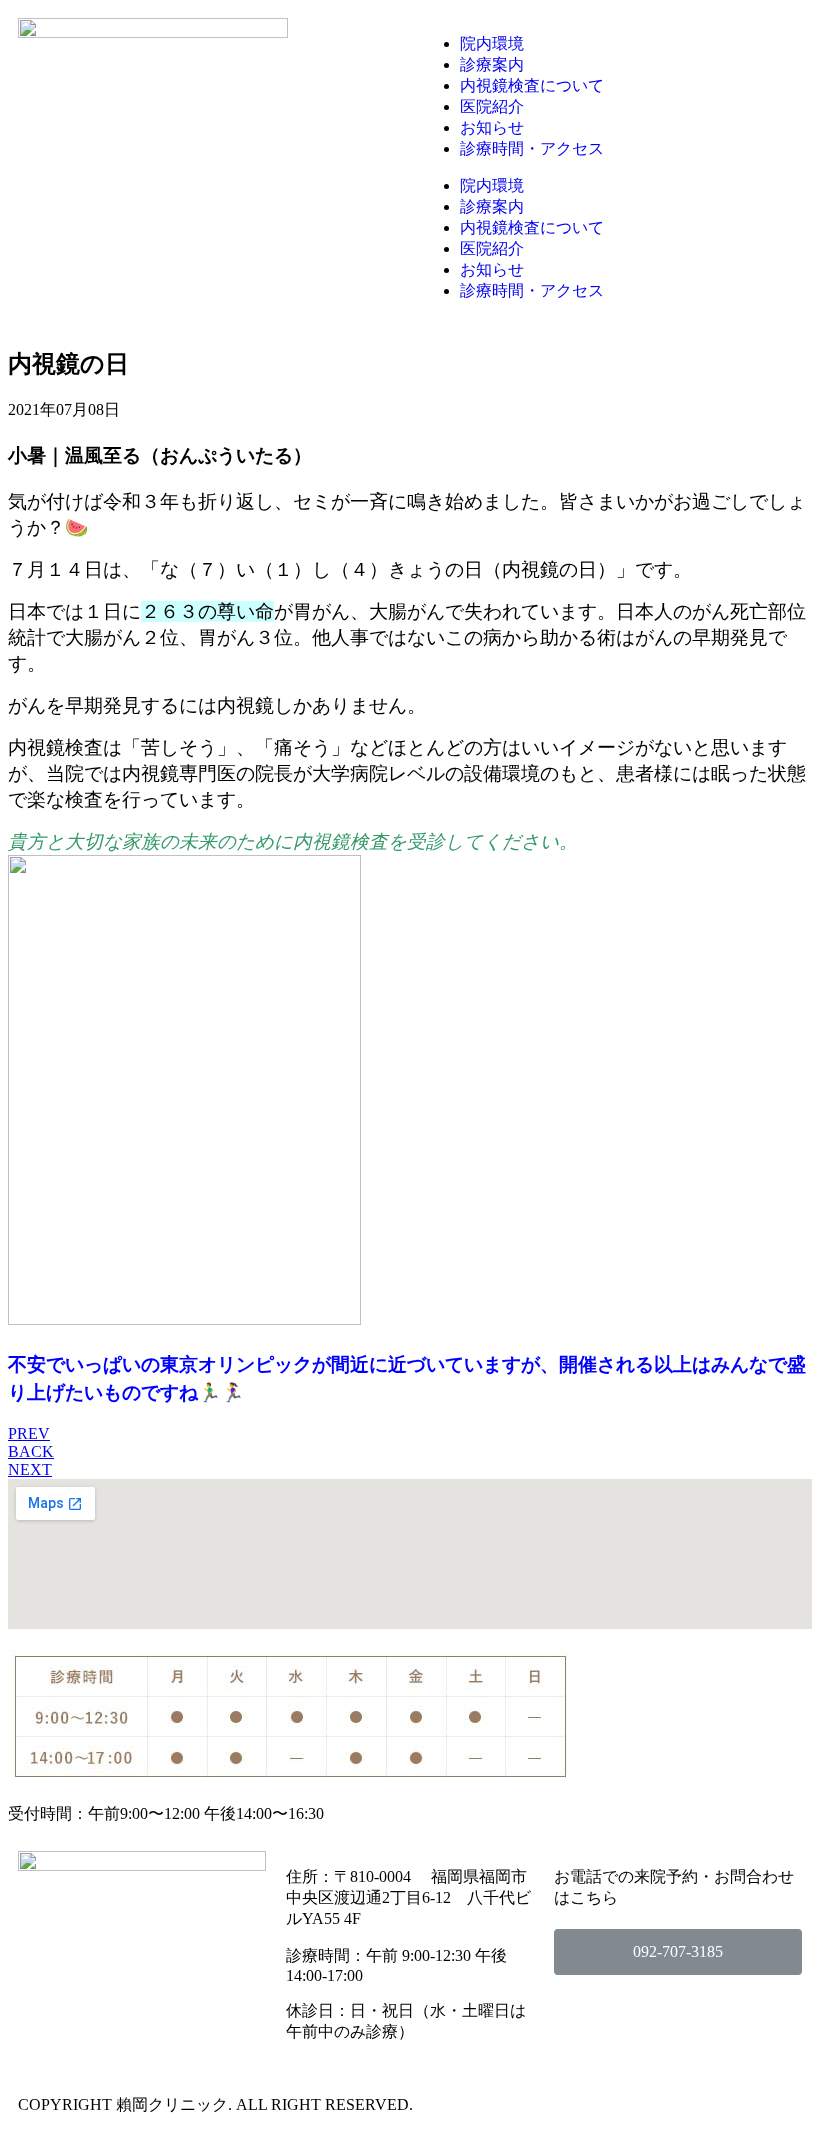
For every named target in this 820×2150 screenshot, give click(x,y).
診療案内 (492, 64)
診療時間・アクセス (532, 148)
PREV (29, 1433)
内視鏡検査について (532, 85)
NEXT (30, 1469)
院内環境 (492, 43)
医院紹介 (492, 106)
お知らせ (492, 127)
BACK (31, 1451)
